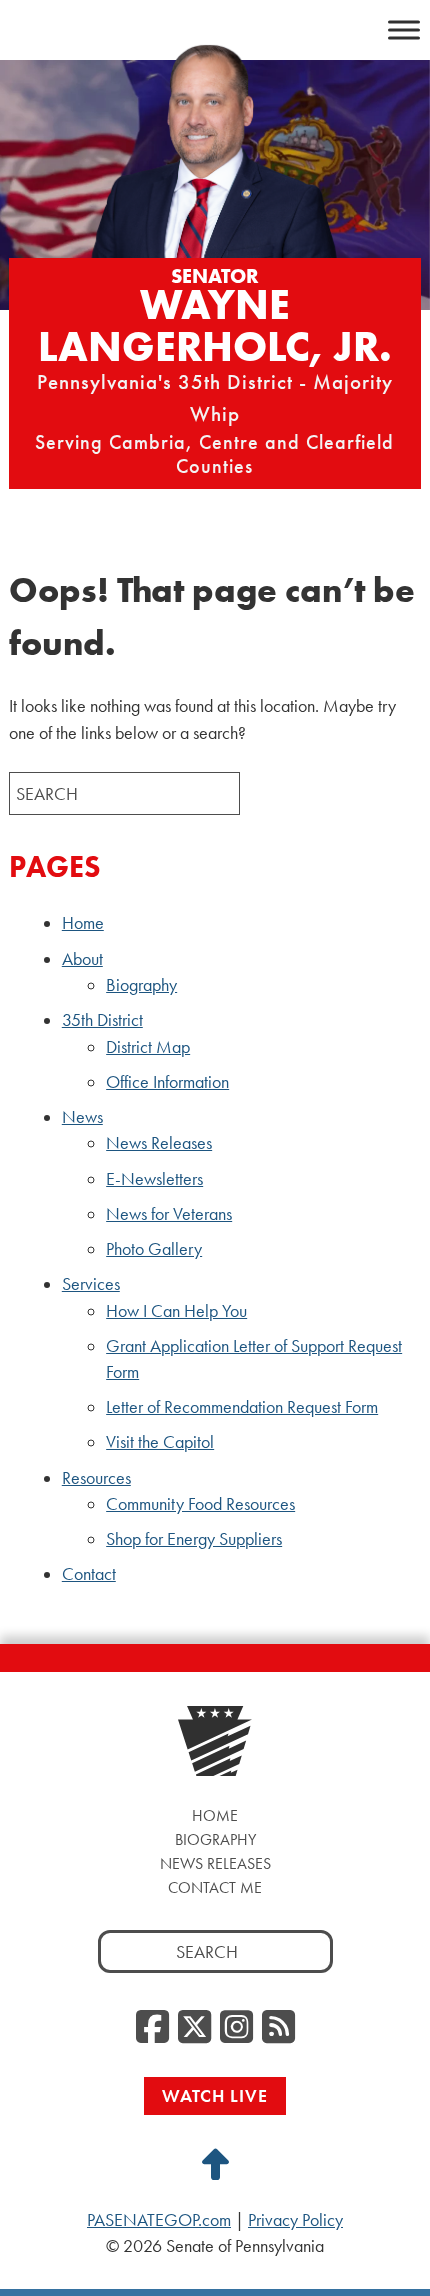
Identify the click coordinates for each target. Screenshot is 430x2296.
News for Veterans (169, 1214)
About (82, 959)
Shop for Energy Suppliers (194, 1539)
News (82, 1117)
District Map (148, 1047)
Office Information (167, 1082)
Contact (89, 1574)
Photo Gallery (154, 1249)
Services (91, 1284)
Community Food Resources (200, 1504)
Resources (96, 1478)
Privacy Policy (295, 2220)
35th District (102, 1020)
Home (83, 923)
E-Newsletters (154, 1179)
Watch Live (215, 2095)
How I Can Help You (176, 1311)
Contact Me (215, 1887)
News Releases (159, 1143)
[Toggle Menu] (404, 29)
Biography (141, 985)
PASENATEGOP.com (159, 2220)
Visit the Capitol (160, 1442)
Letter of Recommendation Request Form (242, 1407)
